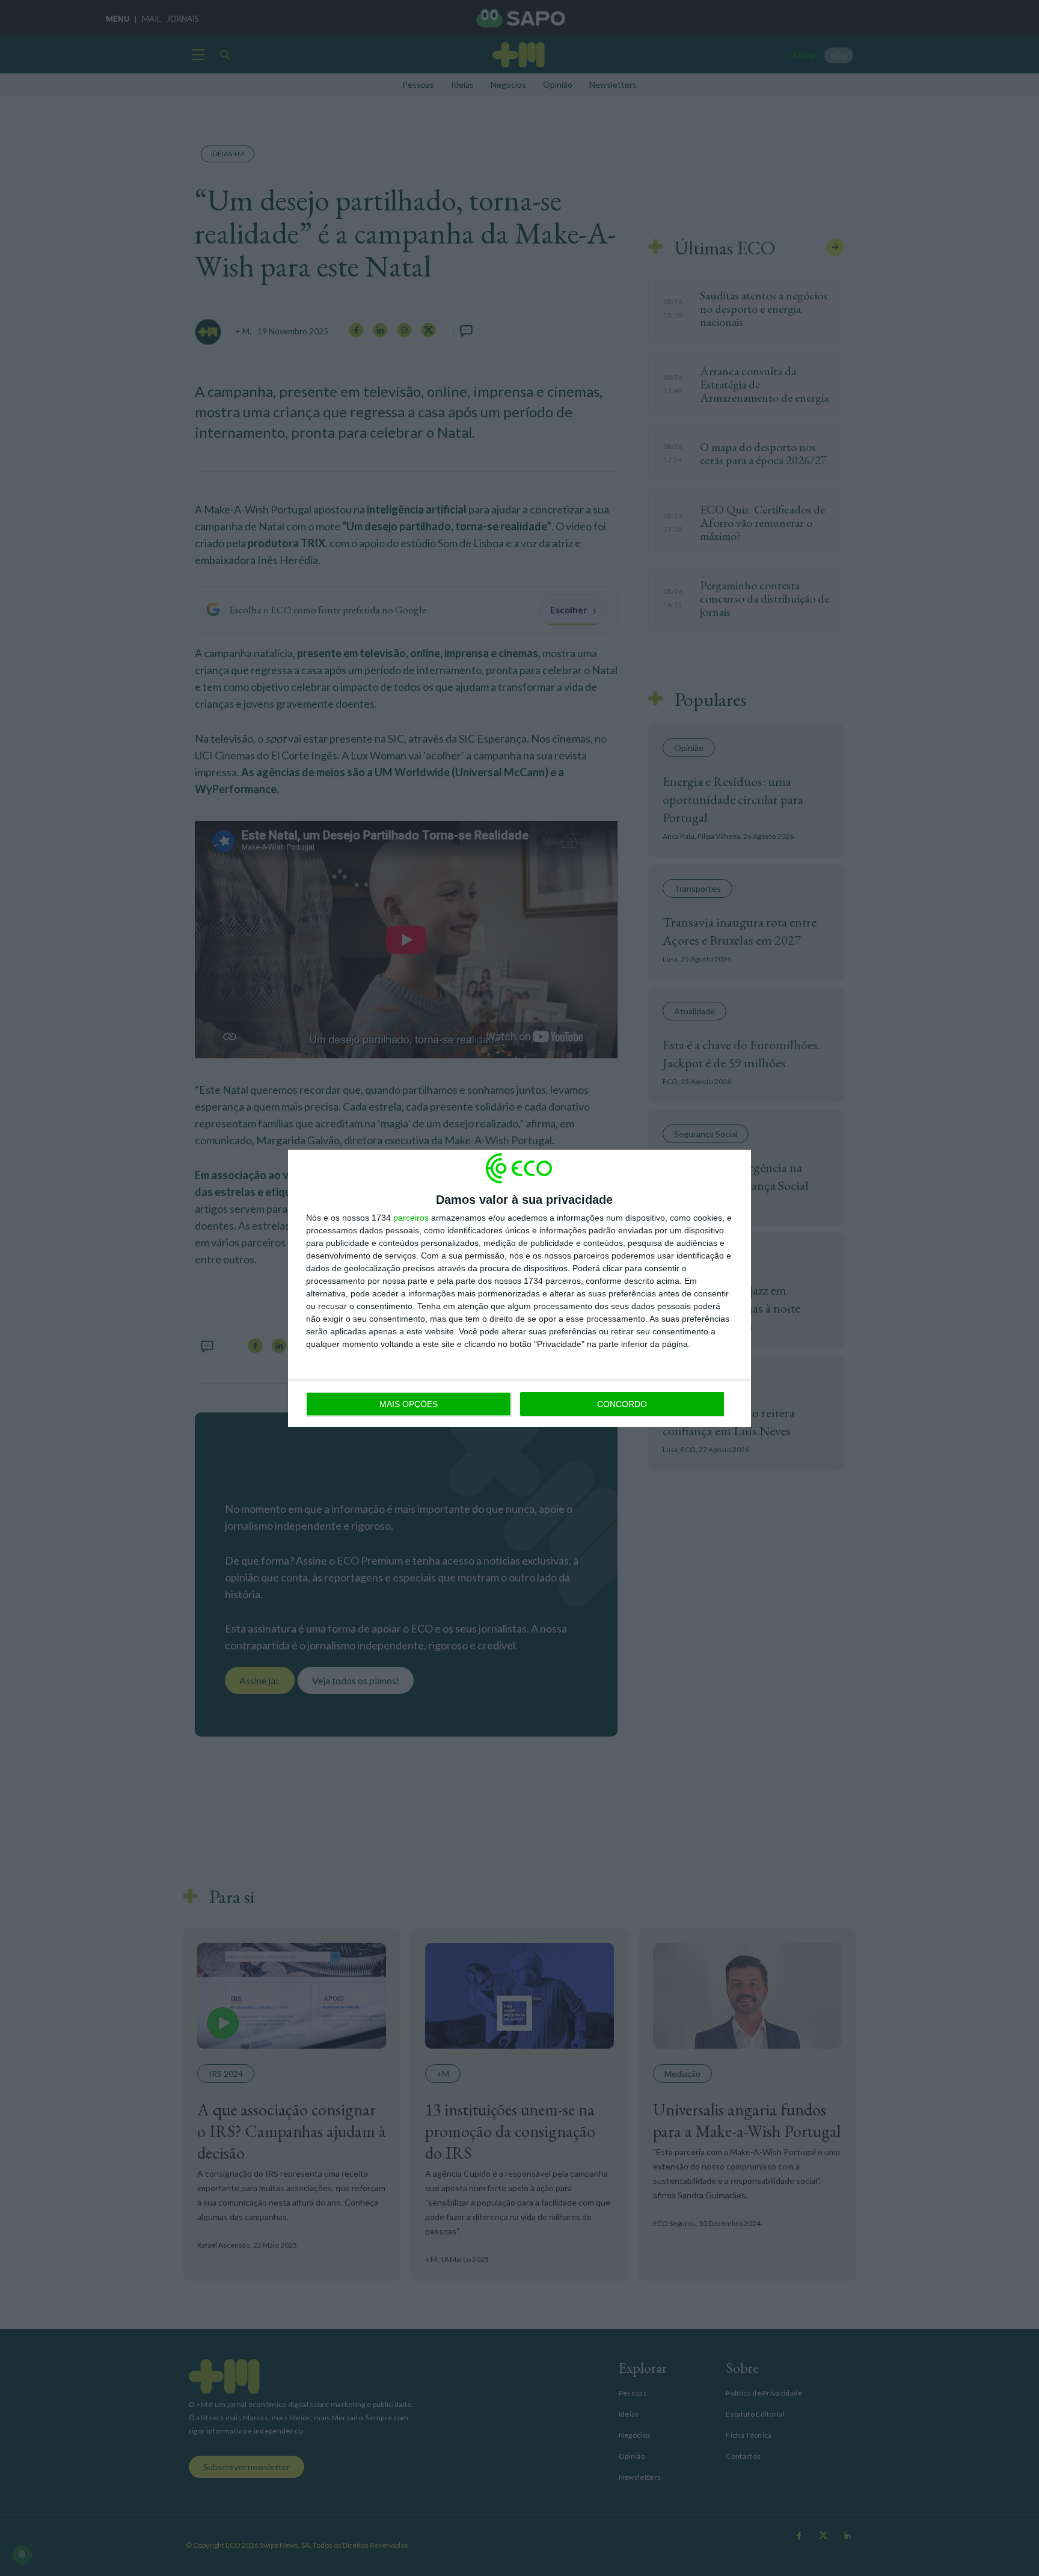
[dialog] (519, 1288)
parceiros (411, 1218)
